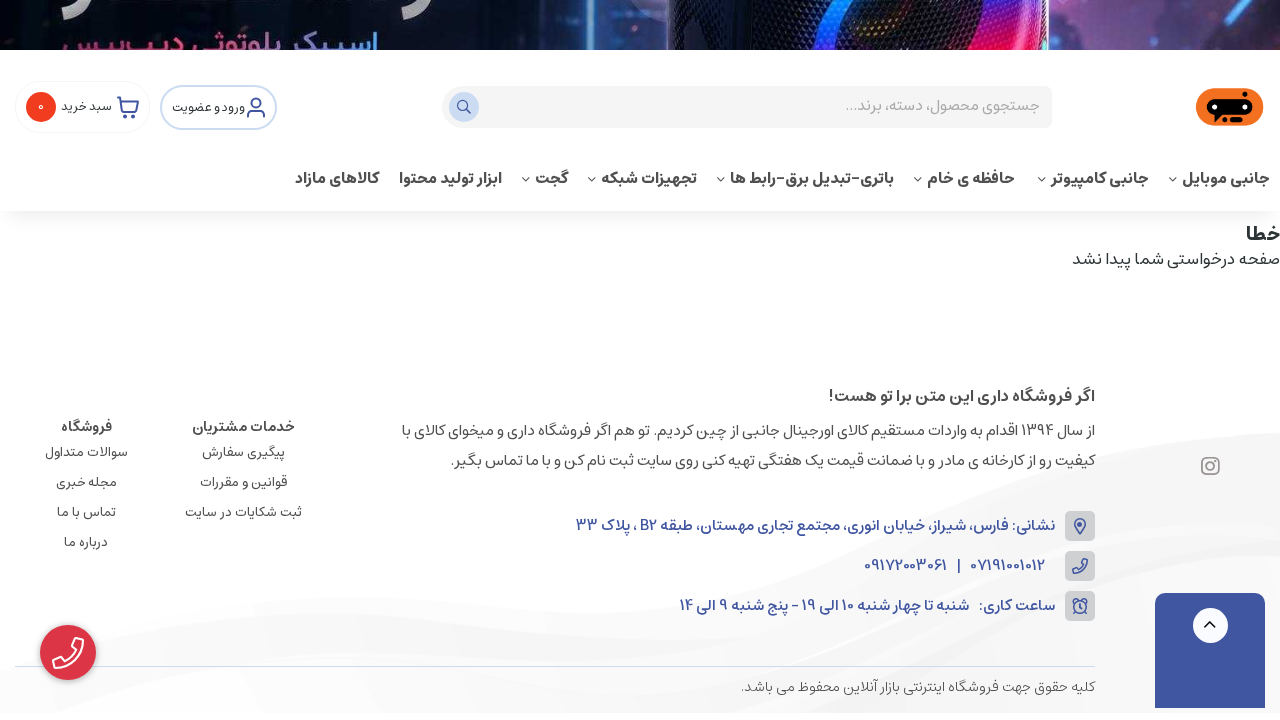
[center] (466, 107)
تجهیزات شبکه (649, 178)
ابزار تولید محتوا (450, 178)
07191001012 (1008, 566)
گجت (551, 178)
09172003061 (905, 566)
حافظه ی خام (972, 178)
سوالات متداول (86, 452)
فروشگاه (86, 427)
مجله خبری (86, 482)
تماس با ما (86, 512)
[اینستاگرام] (1210, 467)
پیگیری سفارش (243, 452)
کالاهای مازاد (337, 178)
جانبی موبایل (1226, 178)
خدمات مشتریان (243, 427)
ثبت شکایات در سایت (243, 512)
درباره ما (86, 542)
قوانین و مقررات (243, 482)
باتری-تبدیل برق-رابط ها (812, 178)
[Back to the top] (1210, 625)
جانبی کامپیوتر (1100, 178)
